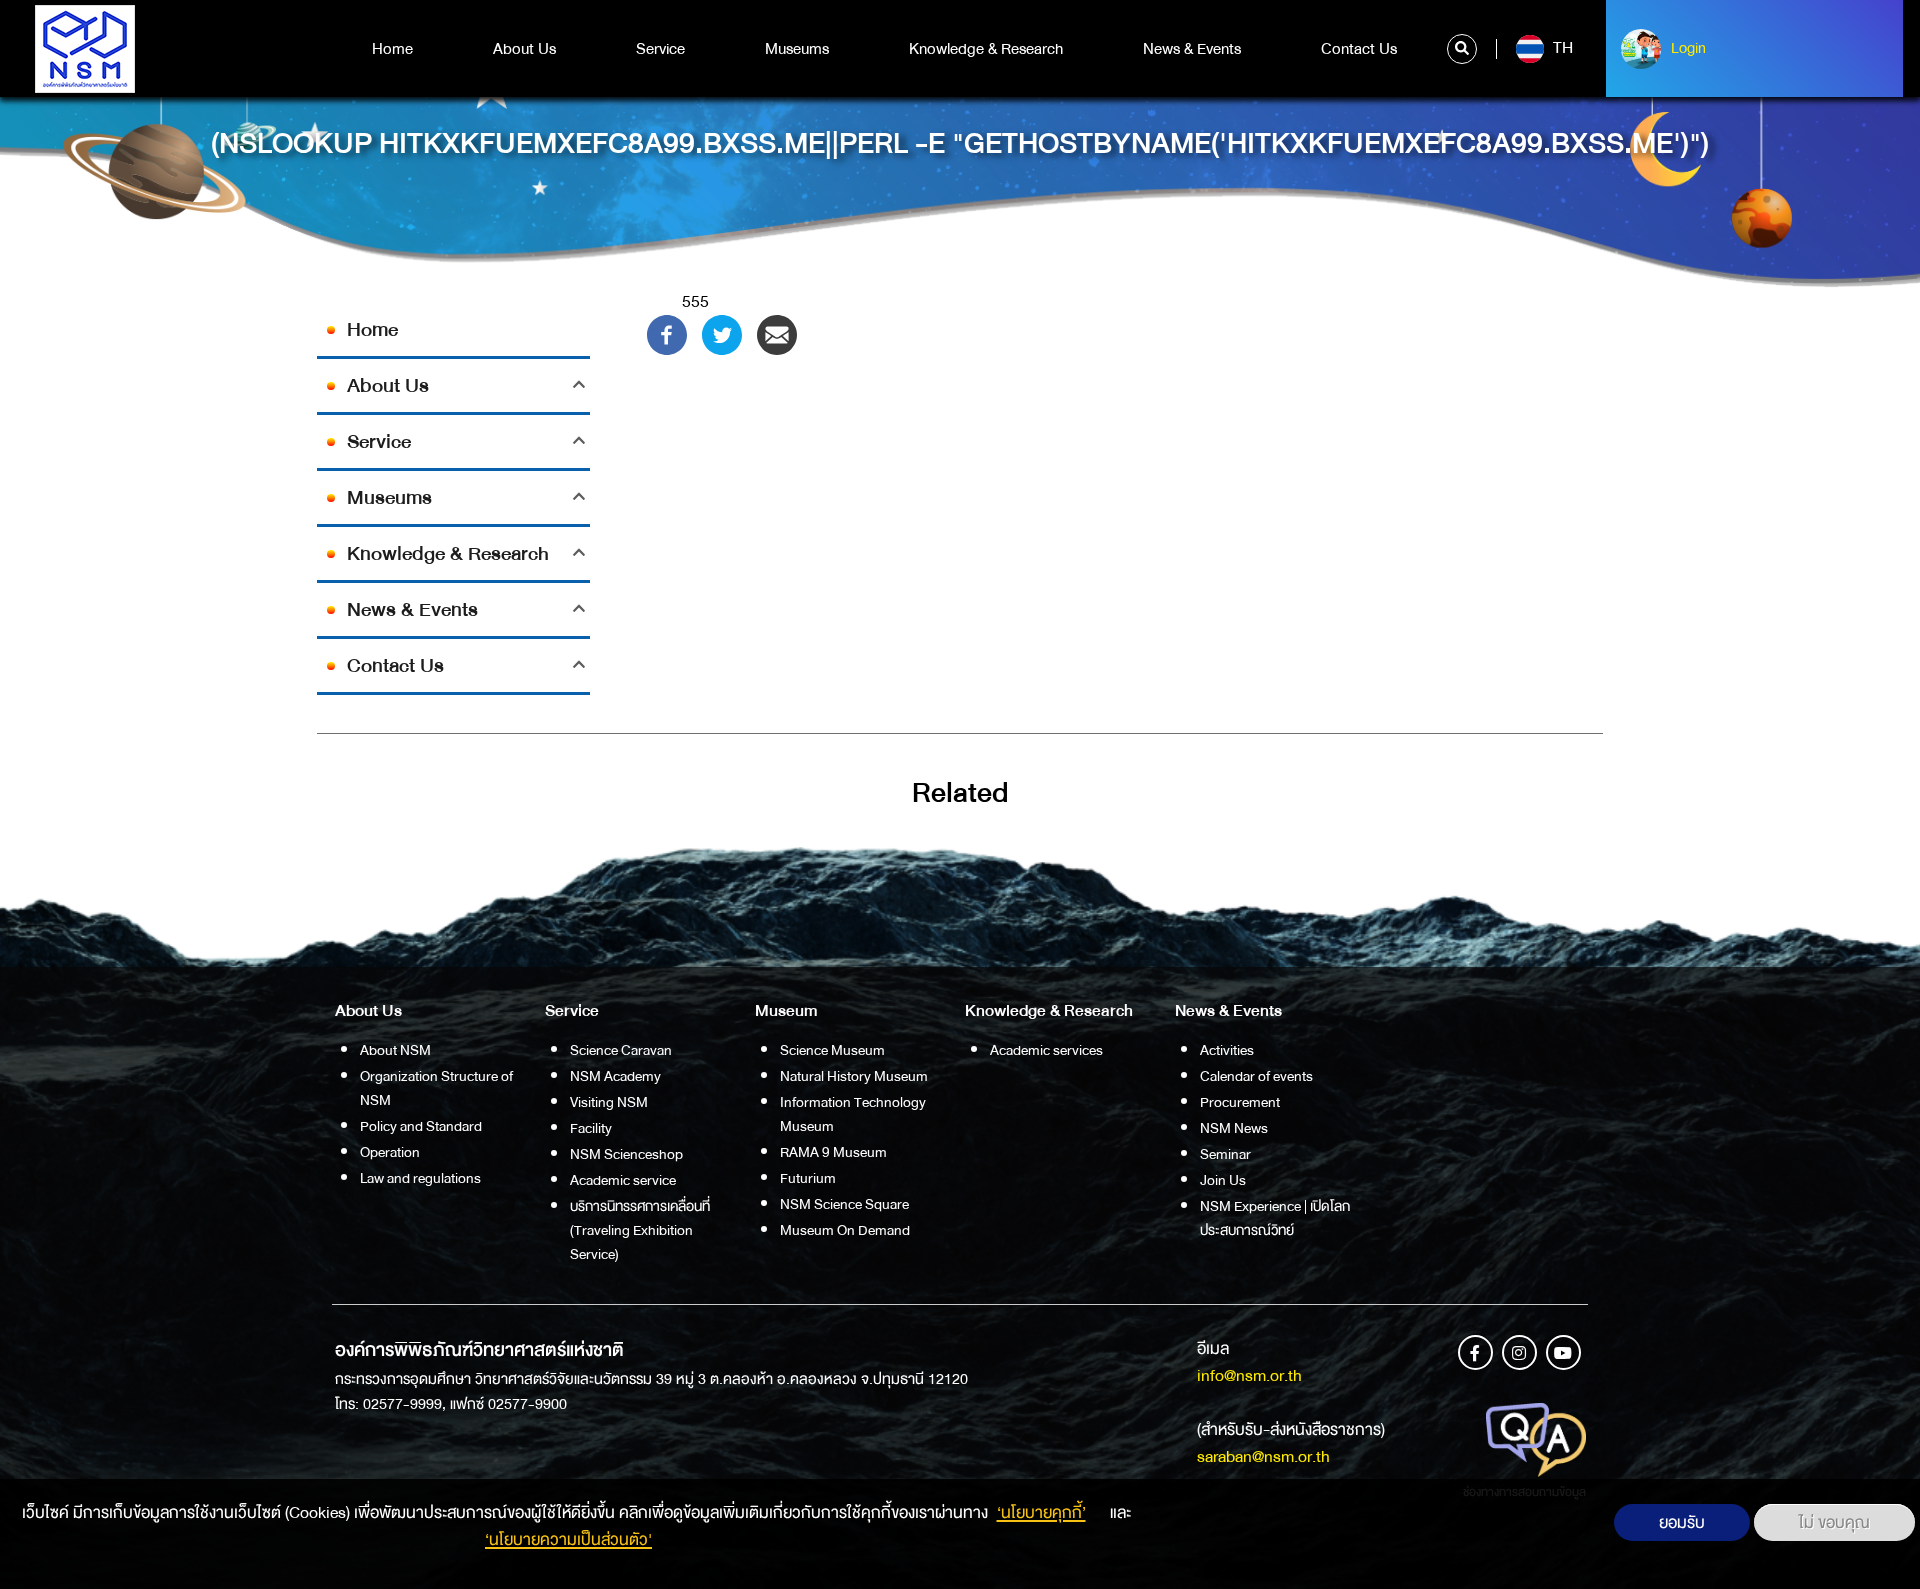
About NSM (395, 1050)
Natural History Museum (854, 1076)
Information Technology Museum (853, 1114)
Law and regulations (420, 1178)
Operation (390, 1152)
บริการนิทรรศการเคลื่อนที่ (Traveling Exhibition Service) (640, 1230)
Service (660, 49)
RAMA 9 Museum (833, 1152)
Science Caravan (621, 1050)
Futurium (808, 1178)
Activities (1227, 1050)
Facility (591, 1128)
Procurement (1240, 1102)
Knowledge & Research (986, 49)
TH (1561, 48)
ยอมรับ (1682, 1522)
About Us (524, 49)
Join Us (1223, 1180)
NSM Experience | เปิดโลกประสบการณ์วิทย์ (1275, 1218)
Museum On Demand (845, 1230)
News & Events (1192, 49)
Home (392, 49)
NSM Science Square (844, 1204)
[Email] (777, 333)
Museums (797, 49)
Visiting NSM (609, 1102)
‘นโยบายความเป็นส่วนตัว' (568, 1539)
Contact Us (1359, 49)
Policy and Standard (421, 1126)
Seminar (1225, 1154)
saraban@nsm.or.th (1263, 1456)
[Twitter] (722, 333)
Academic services (1046, 1050)
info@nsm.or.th (1249, 1375)
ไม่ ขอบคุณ (1834, 1522)
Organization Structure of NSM (436, 1088)
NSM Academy (615, 1076)
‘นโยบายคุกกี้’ (1041, 1512)
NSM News (1234, 1128)
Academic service (623, 1180)
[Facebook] (667, 333)
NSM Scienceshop (626, 1154)
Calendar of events (1256, 1076)
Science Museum (832, 1050)
